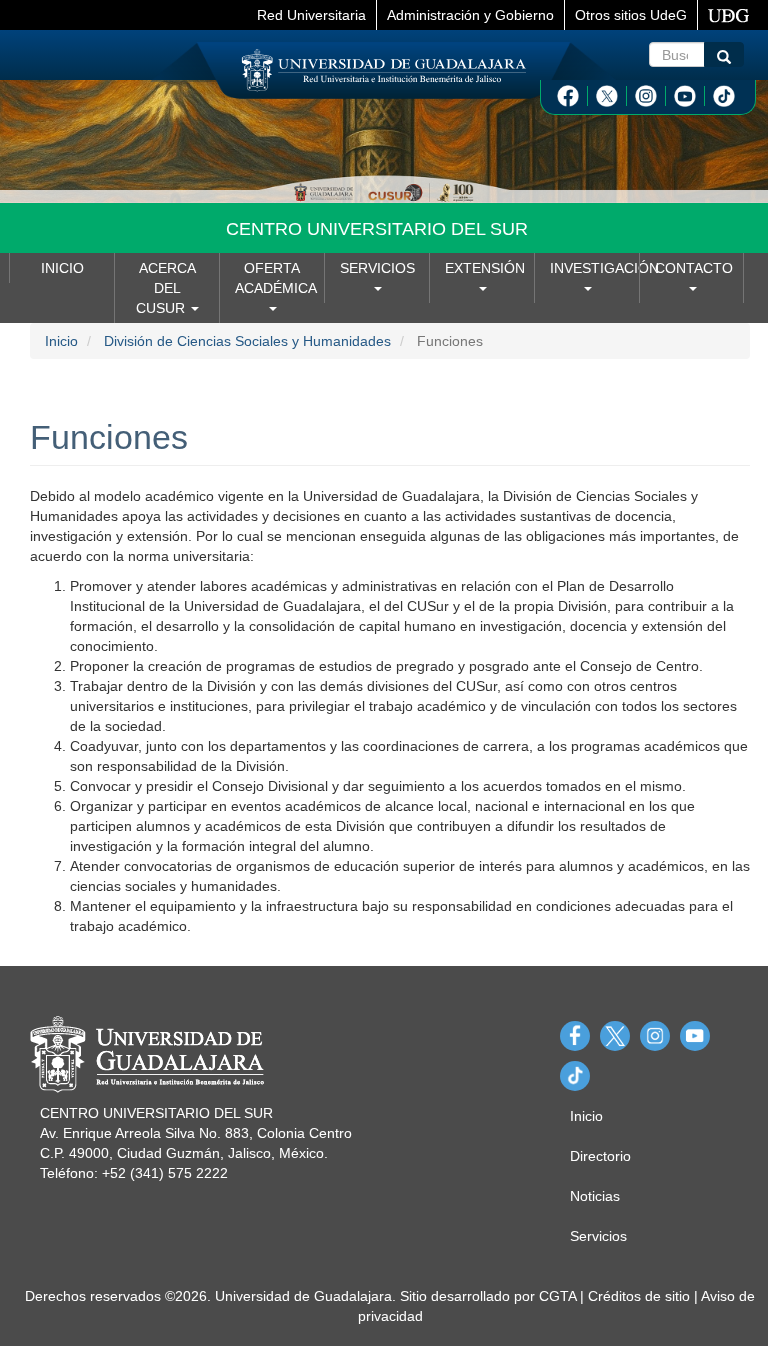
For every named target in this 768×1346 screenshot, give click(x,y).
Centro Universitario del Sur (377, 229)
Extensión (485, 268)
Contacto (694, 268)
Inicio (62, 268)
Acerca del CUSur (166, 288)
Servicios (377, 268)
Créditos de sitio (639, 1296)
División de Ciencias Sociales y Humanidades (247, 341)
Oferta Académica (276, 278)
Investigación (594, 268)
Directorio (600, 1156)
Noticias (595, 1196)
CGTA (557, 1296)
